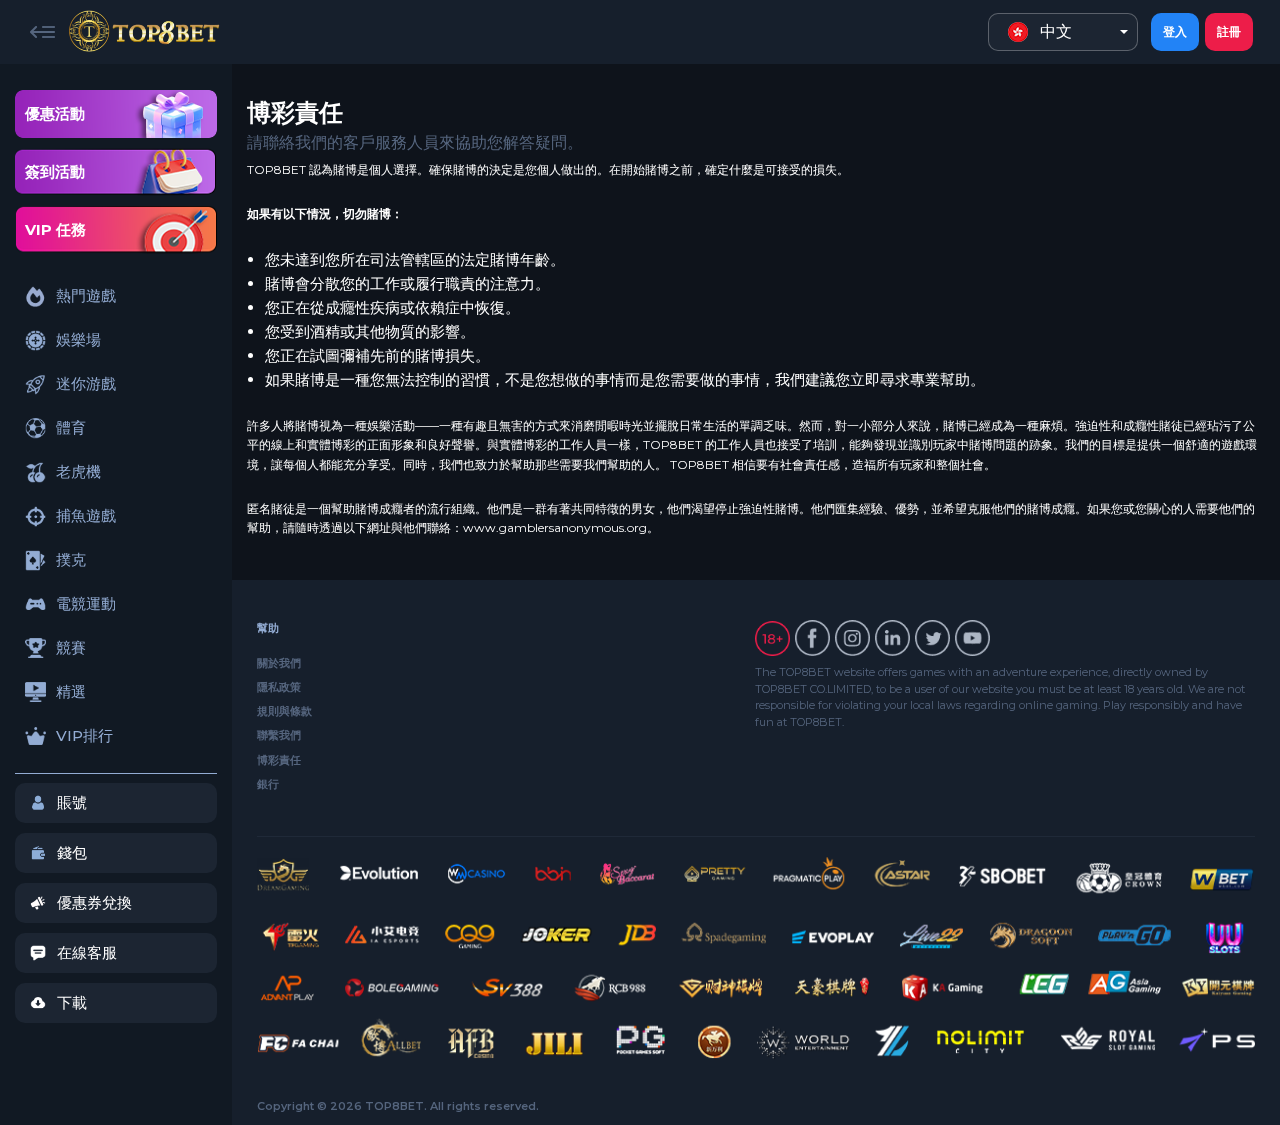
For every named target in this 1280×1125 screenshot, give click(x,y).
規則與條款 (284, 711)
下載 (72, 1002)
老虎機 (78, 471)
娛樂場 (78, 339)
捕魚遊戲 (86, 515)
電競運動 (86, 603)
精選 (71, 691)
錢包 (72, 852)
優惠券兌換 (94, 902)
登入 (1175, 31)
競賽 (71, 647)
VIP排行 (84, 735)
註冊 (1229, 31)
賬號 (72, 802)
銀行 (268, 784)
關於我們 (279, 663)
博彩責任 (279, 760)
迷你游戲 (86, 383)
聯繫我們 (279, 735)
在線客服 (87, 952)
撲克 (71, 559)
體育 (71, 427)
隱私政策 (279, 687)
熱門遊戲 (86, 295)
